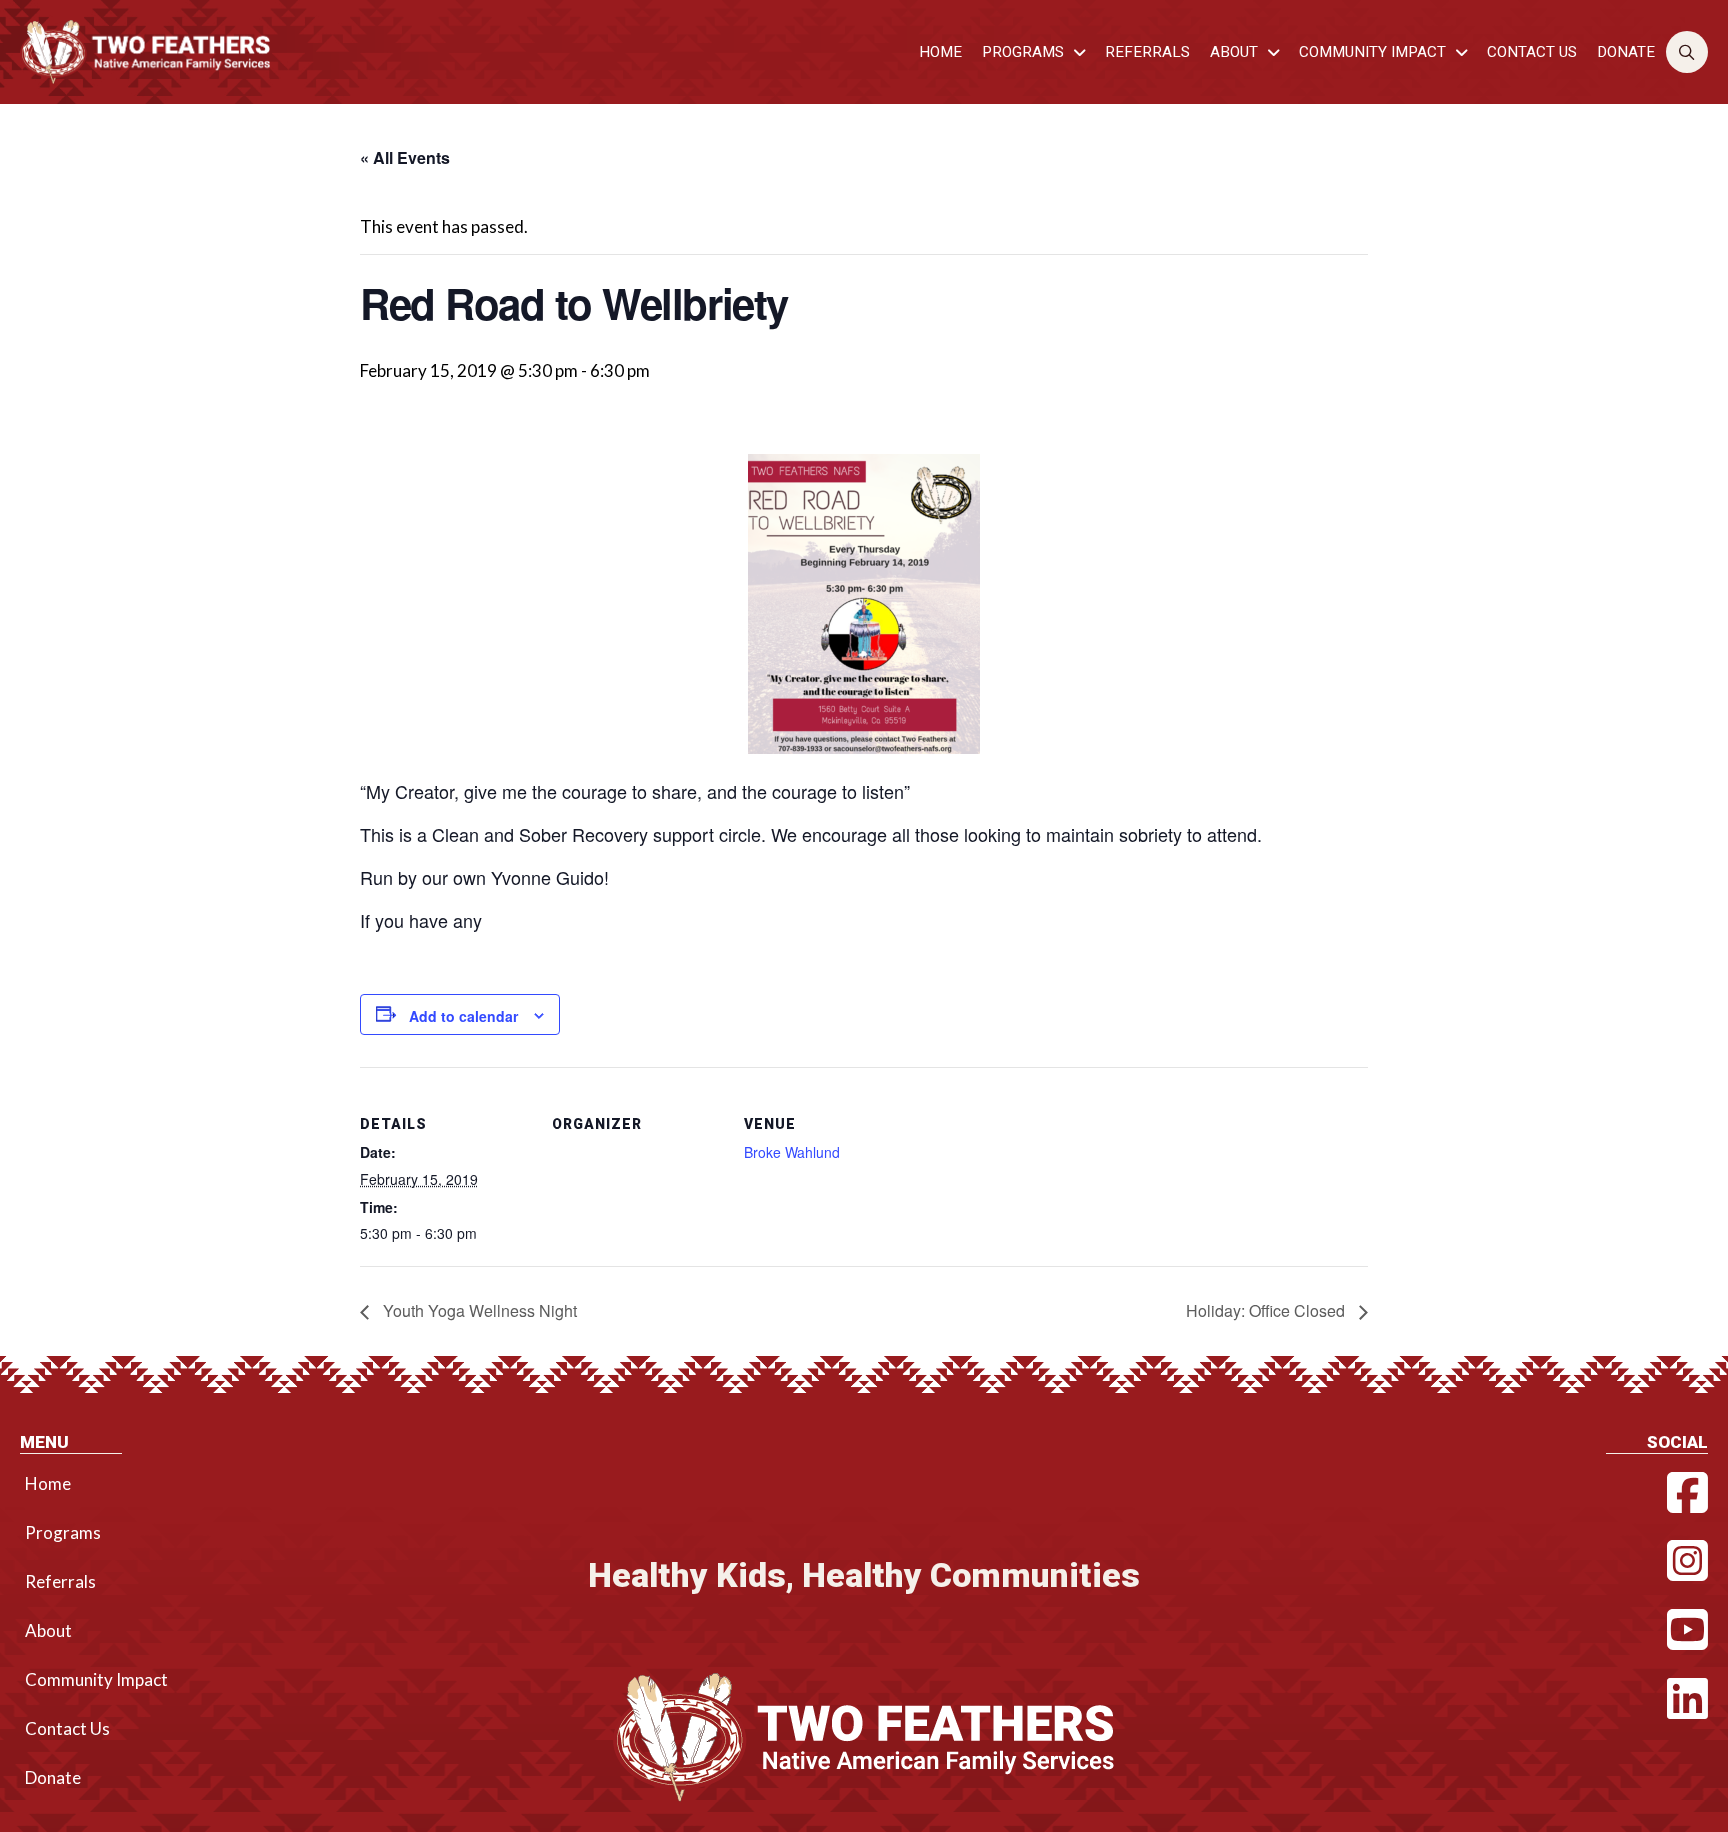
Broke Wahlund (792, 1152)
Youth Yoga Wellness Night (478, 1310)
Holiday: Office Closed (1267, 1310)
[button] (1687, 52)
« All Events (405, 157)
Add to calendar (463, 1016)
